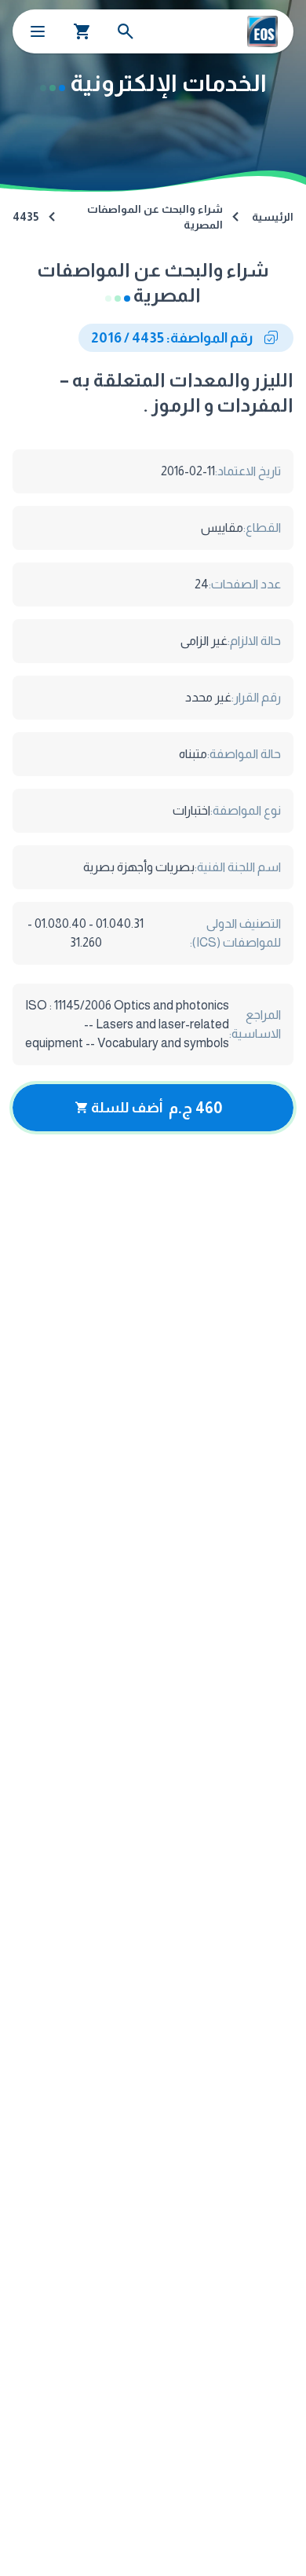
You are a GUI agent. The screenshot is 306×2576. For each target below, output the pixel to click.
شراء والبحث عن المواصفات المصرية (155, 217)
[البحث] (126, 31)
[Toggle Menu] (38, 31)
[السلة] (82, 31)
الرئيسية (273, 217)
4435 (25, 217)
